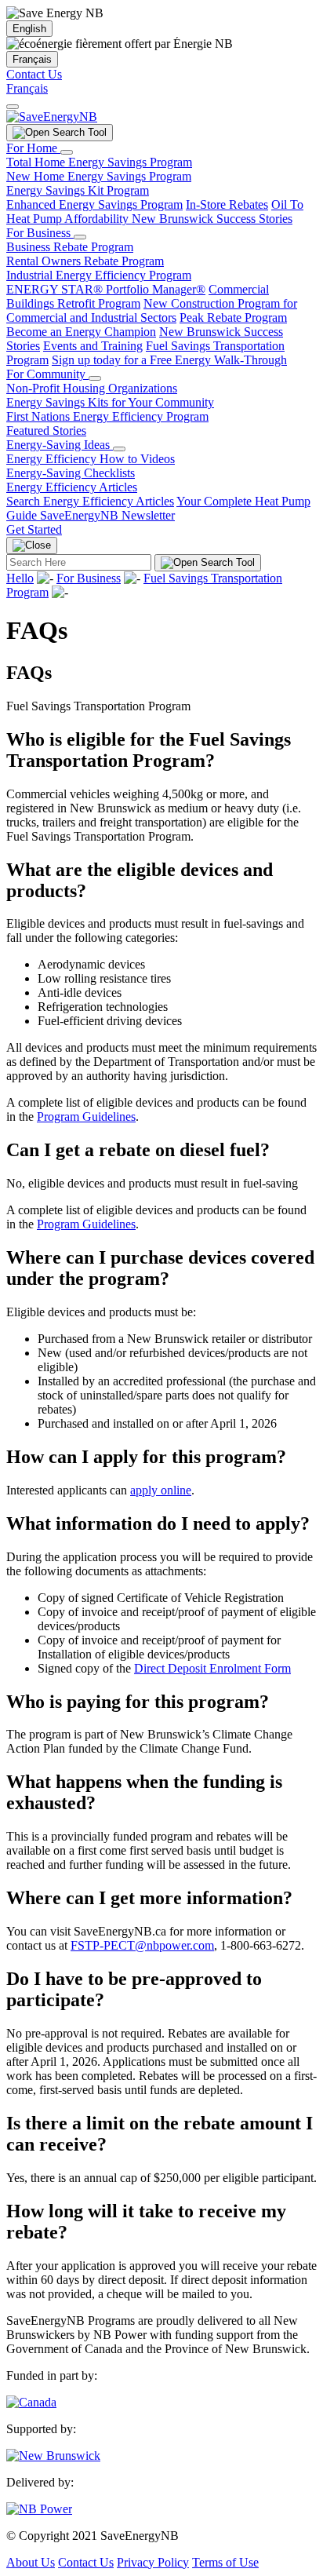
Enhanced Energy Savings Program (94, 204)
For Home (33, 148)
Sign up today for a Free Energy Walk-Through (169, 360)
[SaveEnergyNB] (52, 117)
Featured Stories (46, 431)
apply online (161, 1490)
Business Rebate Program (70, 247)
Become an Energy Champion (81, 332)
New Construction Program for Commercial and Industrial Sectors (152, 310)
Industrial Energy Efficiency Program (99, 275)
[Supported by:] (53, 2456)
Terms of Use (225, 2562)
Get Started (34, 529)
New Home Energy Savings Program (99, 176)
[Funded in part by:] (31, 2402)
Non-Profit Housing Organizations (92, 388)
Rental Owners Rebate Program (85, 261)
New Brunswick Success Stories (212, 219)
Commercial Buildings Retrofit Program (138, 296)
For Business (40, 233)
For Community (47, 374)
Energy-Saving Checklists (71, 473)
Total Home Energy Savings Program (99, 162)
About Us (31, 2562)
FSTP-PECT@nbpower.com (142, 1945)
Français (32, 59)
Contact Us (34, 74)
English (29, 29)
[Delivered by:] (39, 2509)
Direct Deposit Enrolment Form (212, 1668)
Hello (20, 578)
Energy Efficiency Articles (72, 487)
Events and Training (93, 346)
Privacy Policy (153, 2562)
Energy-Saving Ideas (60, 445)
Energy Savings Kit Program (78, 190)
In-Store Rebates (227, 204)
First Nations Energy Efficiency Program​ (107, 416)
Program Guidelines (86, 1117)
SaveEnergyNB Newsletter (107, 515)
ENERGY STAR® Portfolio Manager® (106, 289)
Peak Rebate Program (233, 317)
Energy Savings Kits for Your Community (110, 402)
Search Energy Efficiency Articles (90, 501)
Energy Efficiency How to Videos (91, 459)
